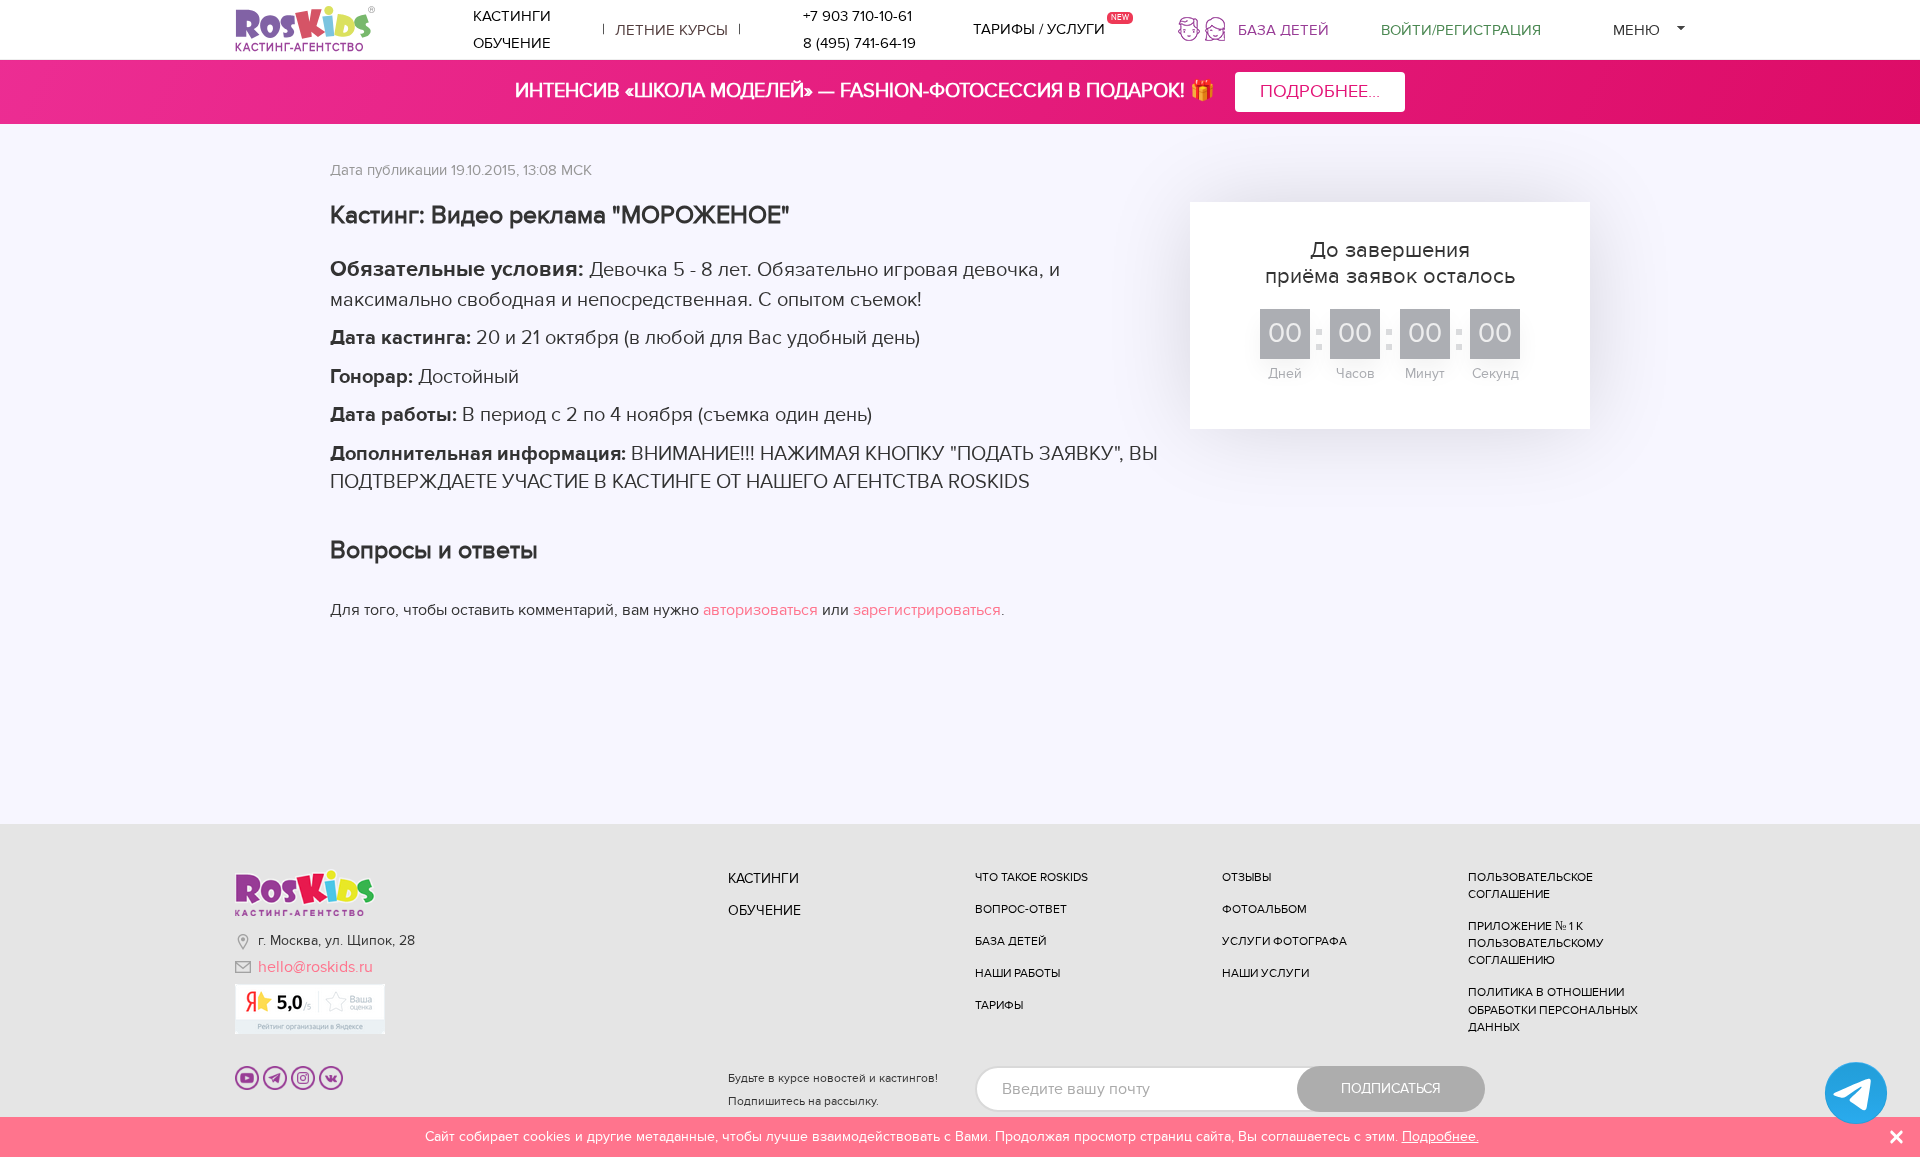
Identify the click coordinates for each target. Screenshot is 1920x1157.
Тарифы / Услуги (1039, 29)
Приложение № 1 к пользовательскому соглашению (1536, 943)
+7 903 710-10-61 (857, 16)
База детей (1283, 30)
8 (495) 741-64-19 (859, 43)
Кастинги (512, 16)
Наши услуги (1265, 973)
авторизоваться (760, 610)
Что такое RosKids (1031, 877)
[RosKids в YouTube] (247, 1077)
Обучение (512, 43)
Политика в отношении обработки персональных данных (1553, 1009)
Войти (1461, 30)
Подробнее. (1440, 1136)
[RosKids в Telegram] (275, 1077)
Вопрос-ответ (1021, 909)
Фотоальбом (1264, 909)
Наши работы (1017, 973)
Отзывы (1246, 877)
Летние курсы (671, 30)
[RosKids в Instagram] (303, 1077)
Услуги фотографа (1284, 941)
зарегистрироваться (927, 610)
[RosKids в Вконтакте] (331, 1077)
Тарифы (999, 1005)
